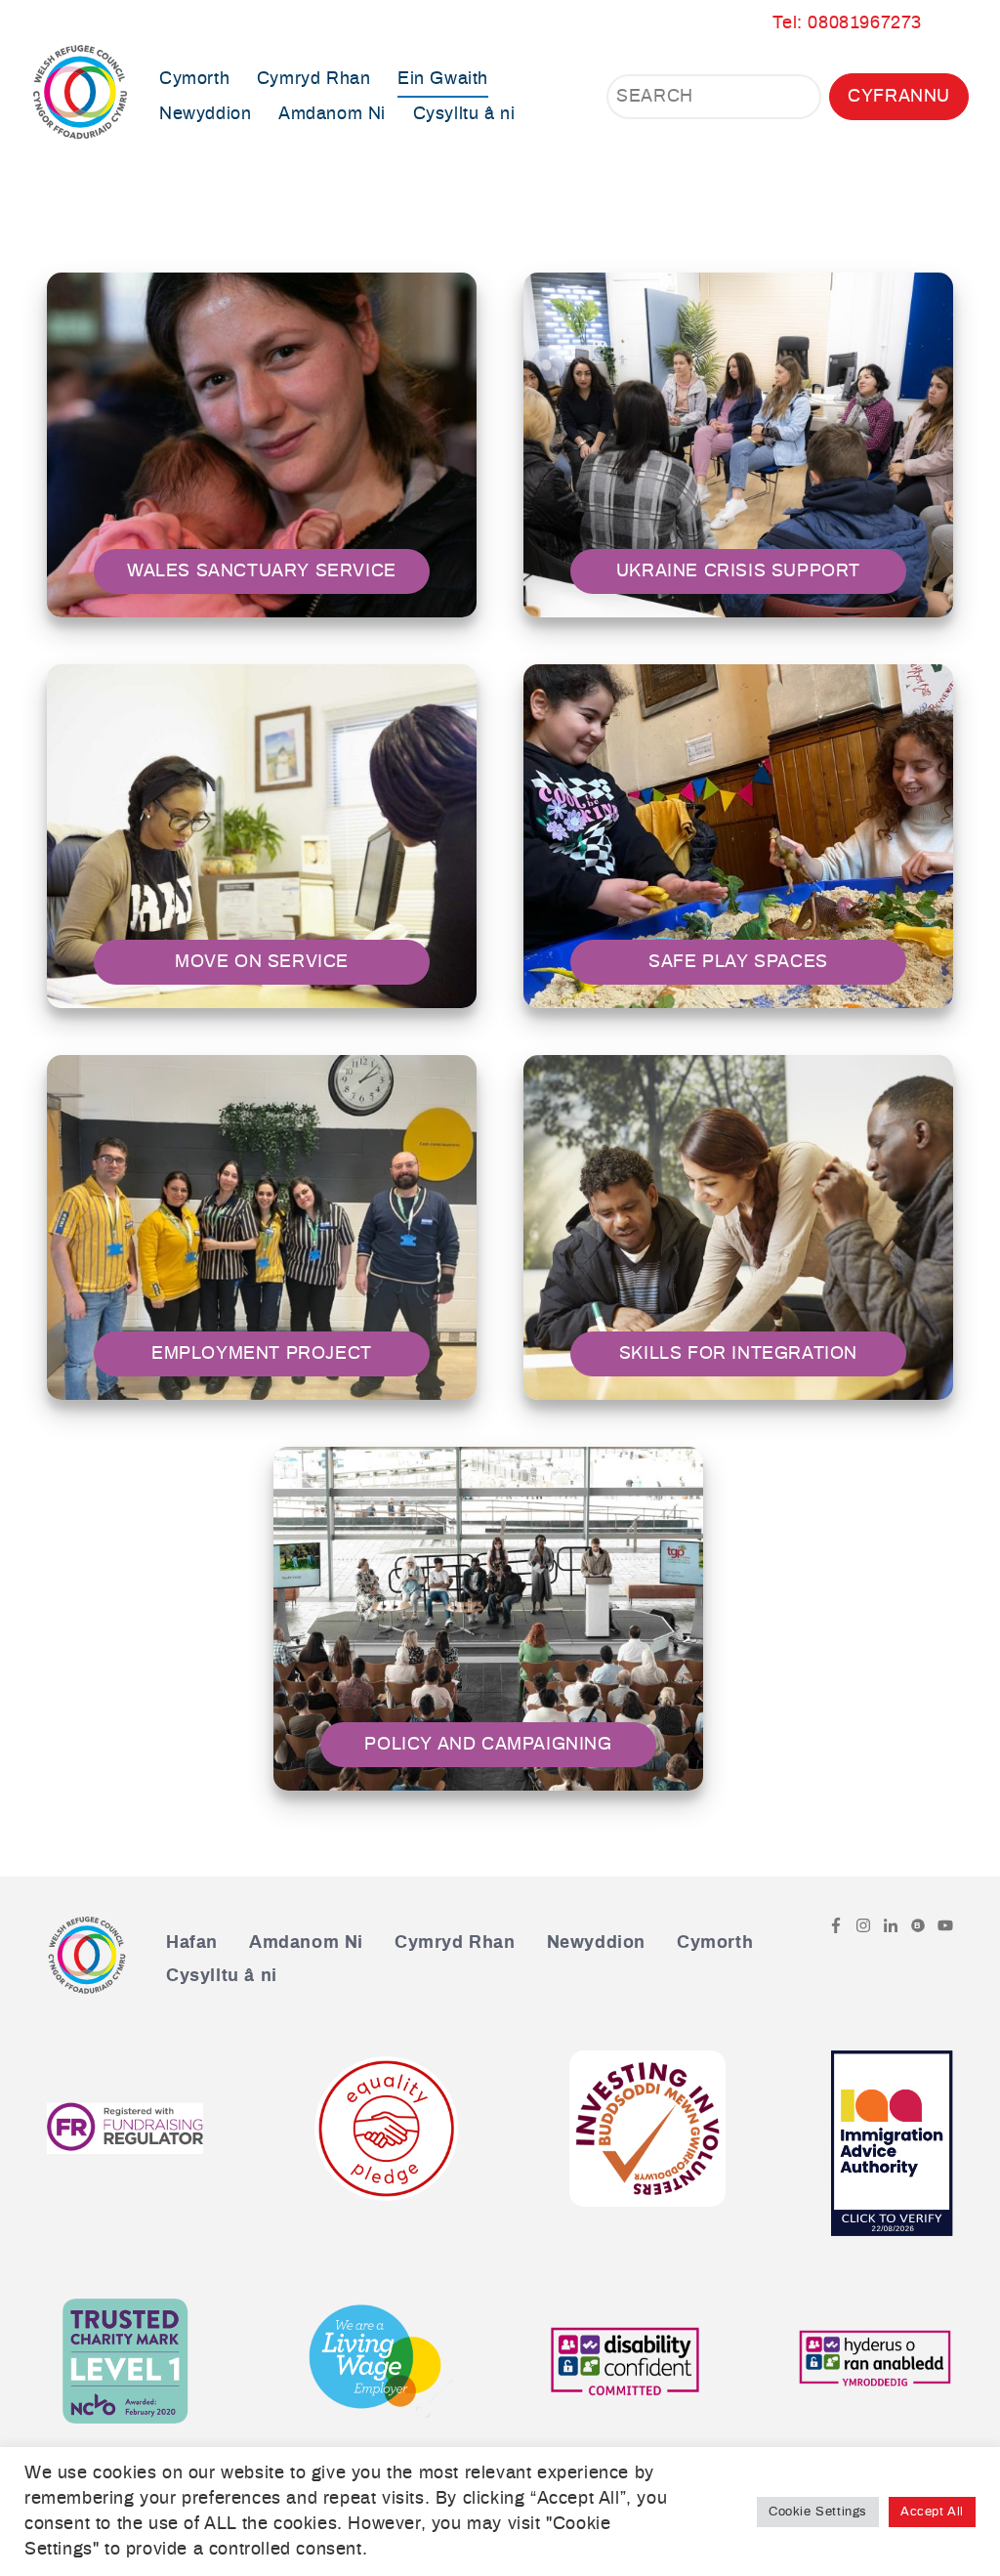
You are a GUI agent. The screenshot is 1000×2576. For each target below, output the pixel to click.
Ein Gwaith (443, 79)
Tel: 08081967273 (847, 23)
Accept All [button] (932, 2512)
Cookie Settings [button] (818, 2512)
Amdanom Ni (332, 114)
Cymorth (194, 79)
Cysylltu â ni (464, 114)
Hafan (192, 1943)
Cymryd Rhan (314, 79)
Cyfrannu (899, 97)
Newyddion (205, 114)
